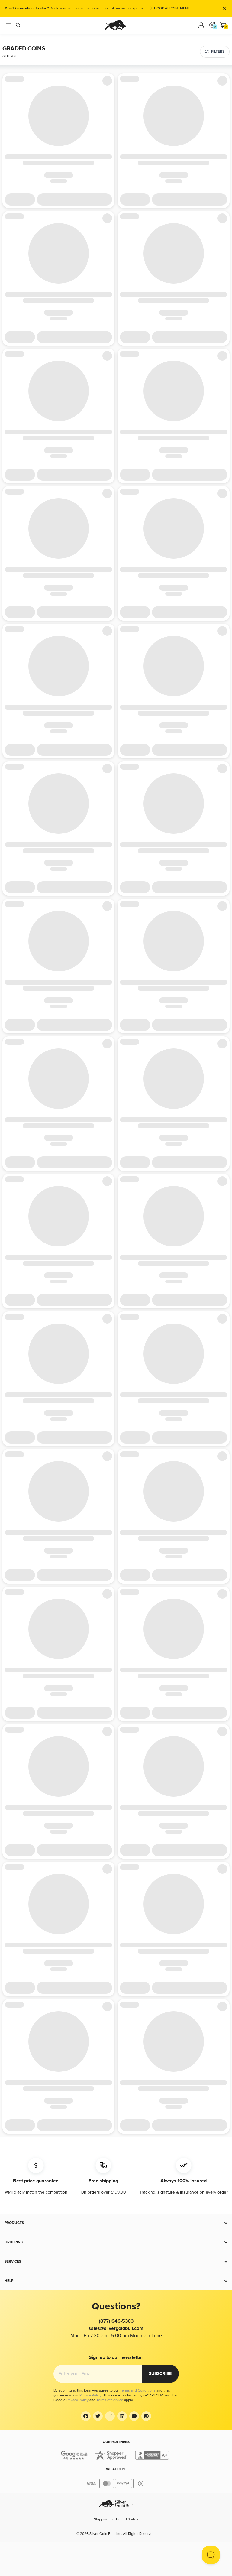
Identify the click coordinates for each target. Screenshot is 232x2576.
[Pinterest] (146, 2416)
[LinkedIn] (122, 2416)
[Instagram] (110, 2416)
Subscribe (160, 2374)
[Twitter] (98, 2416)
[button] (116, 2223)
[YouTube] (134, 2416)
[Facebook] (86, 2416)
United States (127, 2519)
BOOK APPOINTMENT (172, 8)
